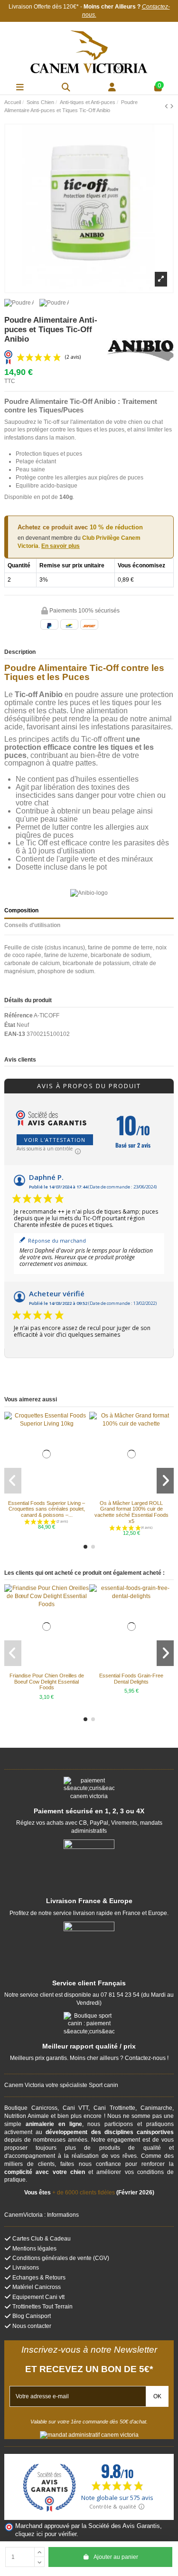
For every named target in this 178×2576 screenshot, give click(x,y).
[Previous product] (167, 106)
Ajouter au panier (116, 2557)
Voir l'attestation (55, 1140)
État (10, 1025)
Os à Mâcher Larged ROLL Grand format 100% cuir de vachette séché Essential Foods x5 (131, 1512)
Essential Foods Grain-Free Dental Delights (131, 1679)
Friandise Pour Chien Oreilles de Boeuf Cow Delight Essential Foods (47, 1681)
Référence (19, 1015)
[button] (85, 1547)
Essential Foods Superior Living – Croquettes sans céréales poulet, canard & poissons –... (47, 1509)
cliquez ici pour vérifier (46, 2534)
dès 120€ (64, 7)
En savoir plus (61, 546)
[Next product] (172, 106)
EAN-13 (15, 1034)
